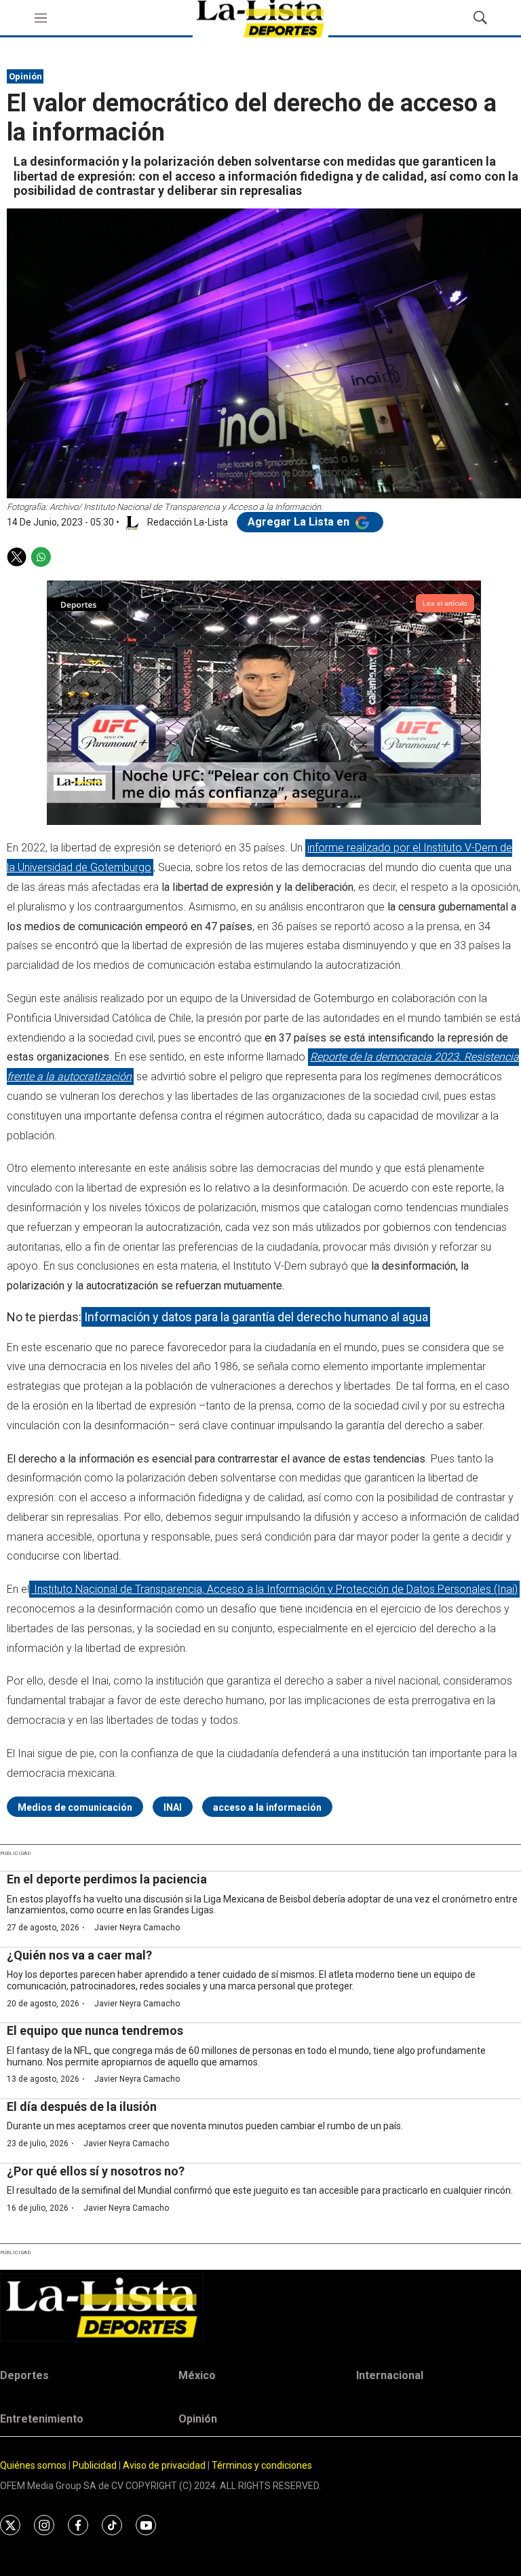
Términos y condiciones (262, 2465)
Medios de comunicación (75, 1807)
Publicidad (96, 2465)
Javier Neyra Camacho (137, 1928)
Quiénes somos (33, 2465)
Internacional (390, 2375)
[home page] (260, 2307)
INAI (173, 1807)
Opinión (25, 76)
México (197, 2375)
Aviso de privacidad (164, 2465)
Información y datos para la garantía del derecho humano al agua (256, 1317)
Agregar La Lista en (300, 522)
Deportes (24, 2375)
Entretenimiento (42, 2419)
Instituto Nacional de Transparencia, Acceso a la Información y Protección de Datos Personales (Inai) (274, 1589)
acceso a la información (267, 1807)
